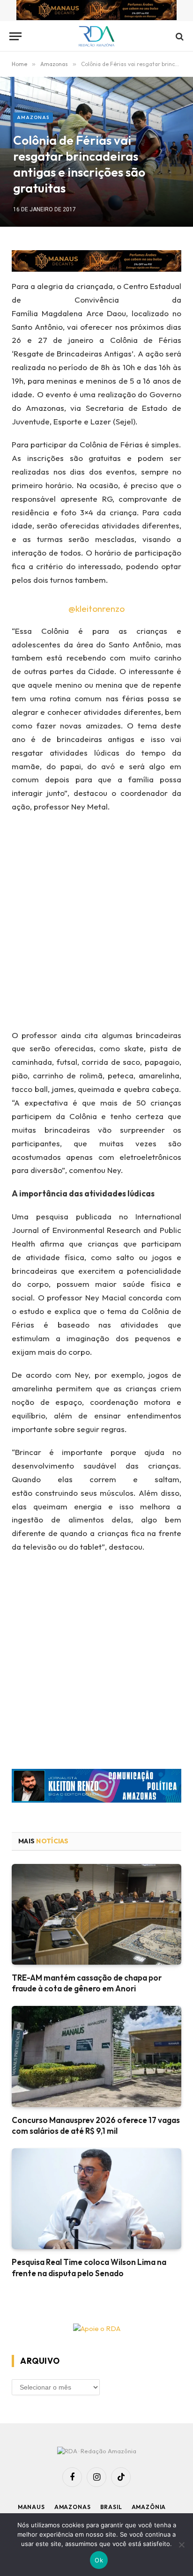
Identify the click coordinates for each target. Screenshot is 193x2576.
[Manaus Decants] (96, 11)
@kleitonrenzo (96, 609)
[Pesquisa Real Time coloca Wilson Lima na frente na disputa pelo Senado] (96, 2199)
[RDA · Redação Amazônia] (97, 36)
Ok (99, 2560)
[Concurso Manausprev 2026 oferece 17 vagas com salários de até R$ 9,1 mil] (96, 2056)
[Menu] (15, 36)
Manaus (31, 2507)
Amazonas (33, 117)
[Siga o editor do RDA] (96, 1788)
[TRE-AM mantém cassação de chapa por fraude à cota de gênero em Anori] (96, 1914)
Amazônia (149, 2507)
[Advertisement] (96, 924)
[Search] (179, 36)
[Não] (181, 2545)
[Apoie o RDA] (96, 2329)
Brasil (111, 2507)
